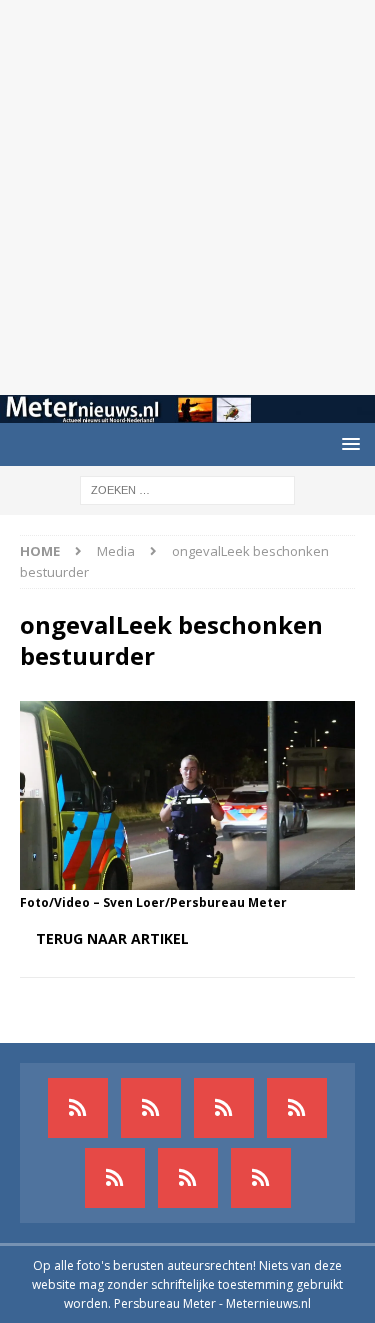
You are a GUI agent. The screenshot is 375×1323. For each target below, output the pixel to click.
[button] (347, 443)
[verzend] (261, 1178)
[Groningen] (224, 1108)
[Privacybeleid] (188, 1178)
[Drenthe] (151, 1108)
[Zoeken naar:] (187, 489)
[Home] (297, 1108)
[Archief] (78, 1108)
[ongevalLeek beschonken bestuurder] (187, 877)
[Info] (115, 1178)
